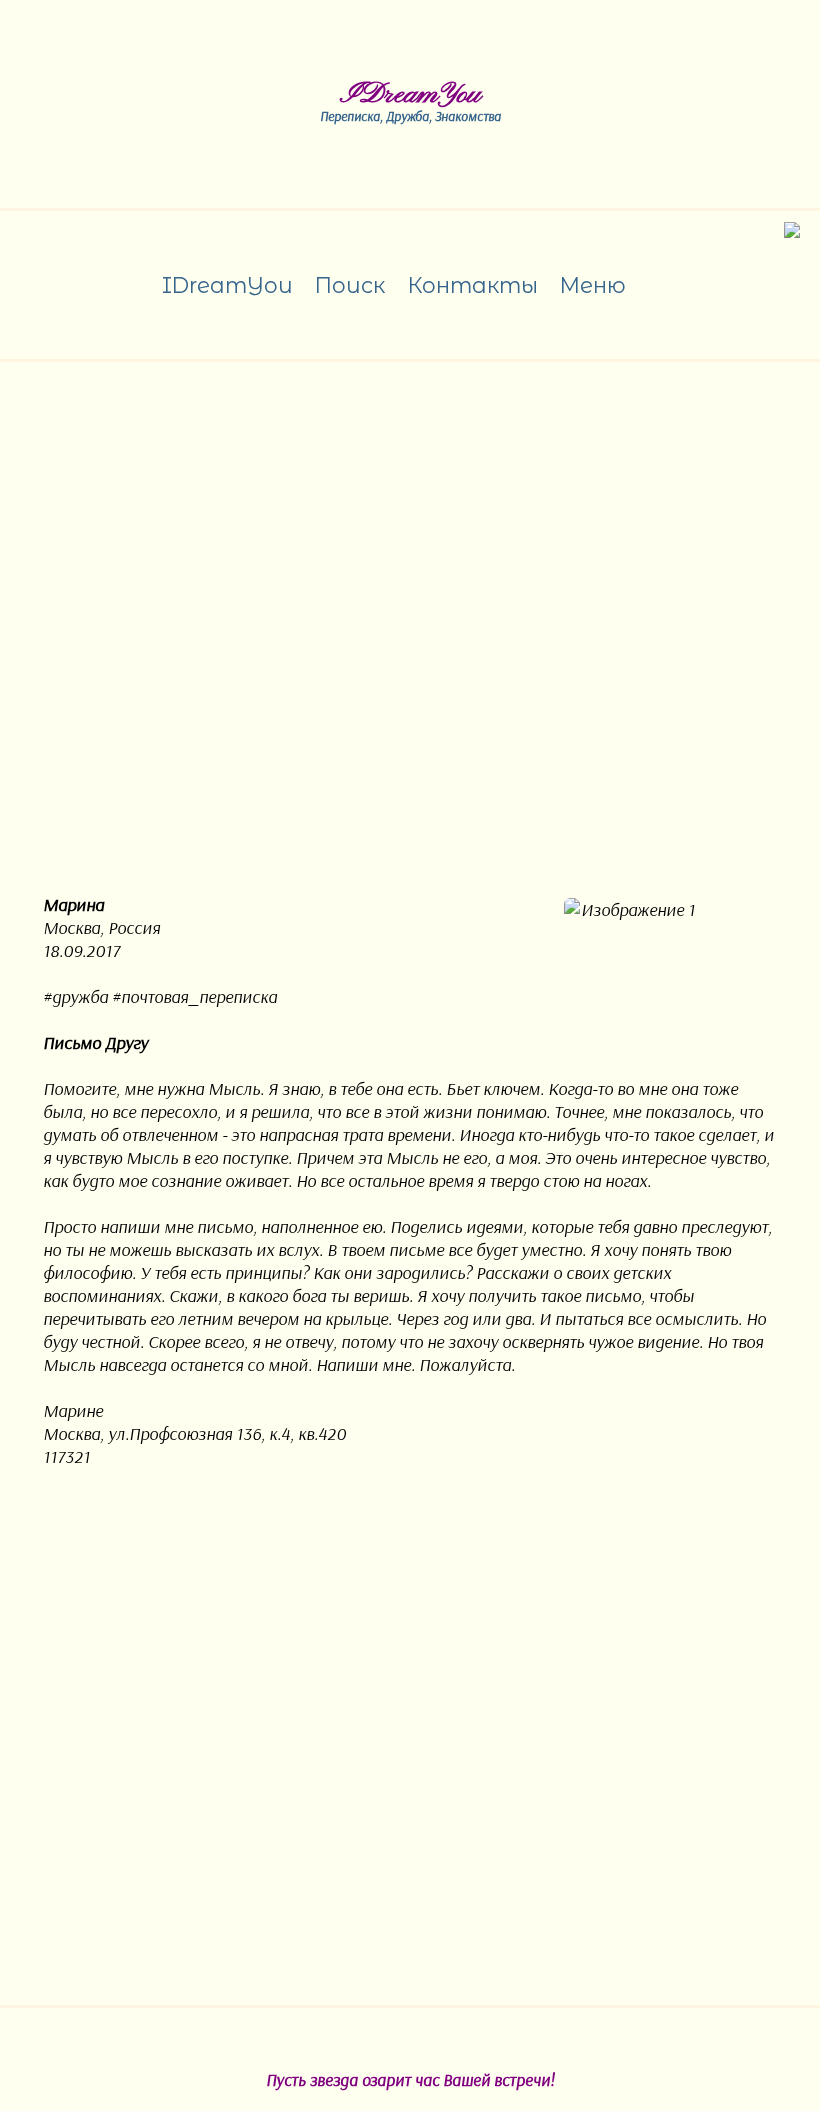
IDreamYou (410, 95)
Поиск (349, 285)
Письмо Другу (95, 1042)
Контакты (472, 285)
